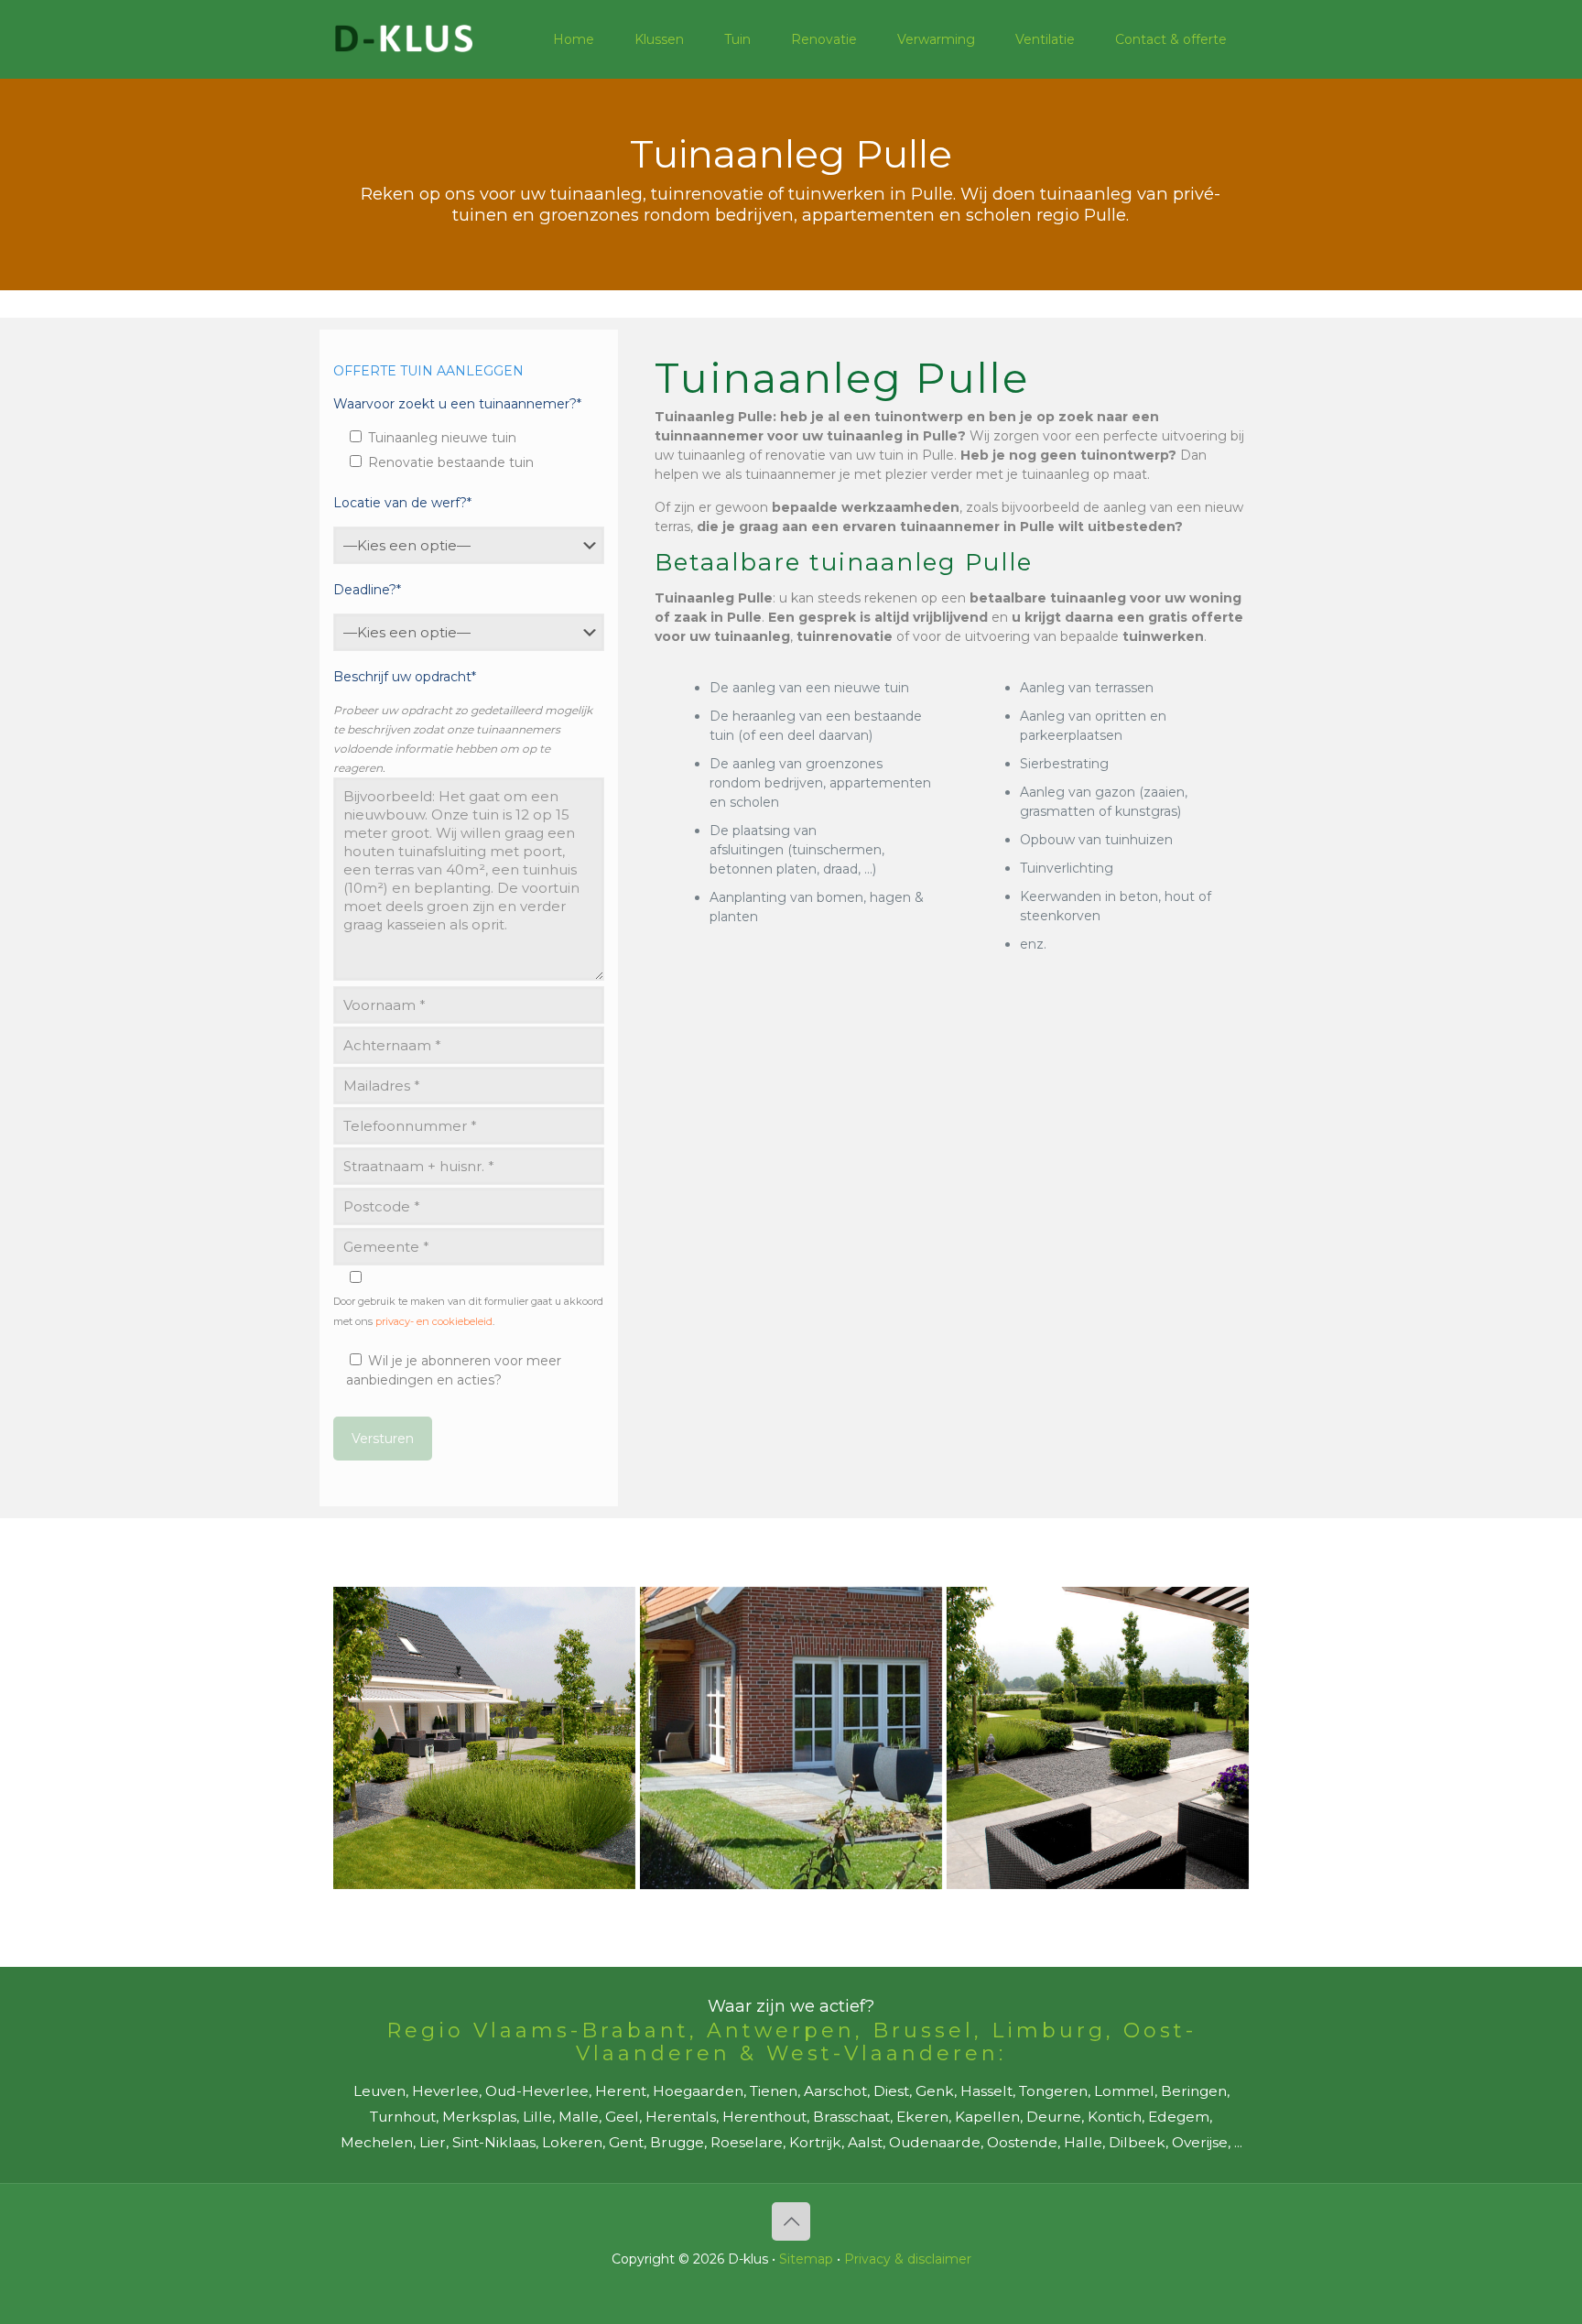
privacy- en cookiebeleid (434, 1321)
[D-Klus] (404, 39)
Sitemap (806, 2259)
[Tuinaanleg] (484, 1738)
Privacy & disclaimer (908, 2259)
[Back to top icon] (791, 2221)
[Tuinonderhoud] (791, 1738)
